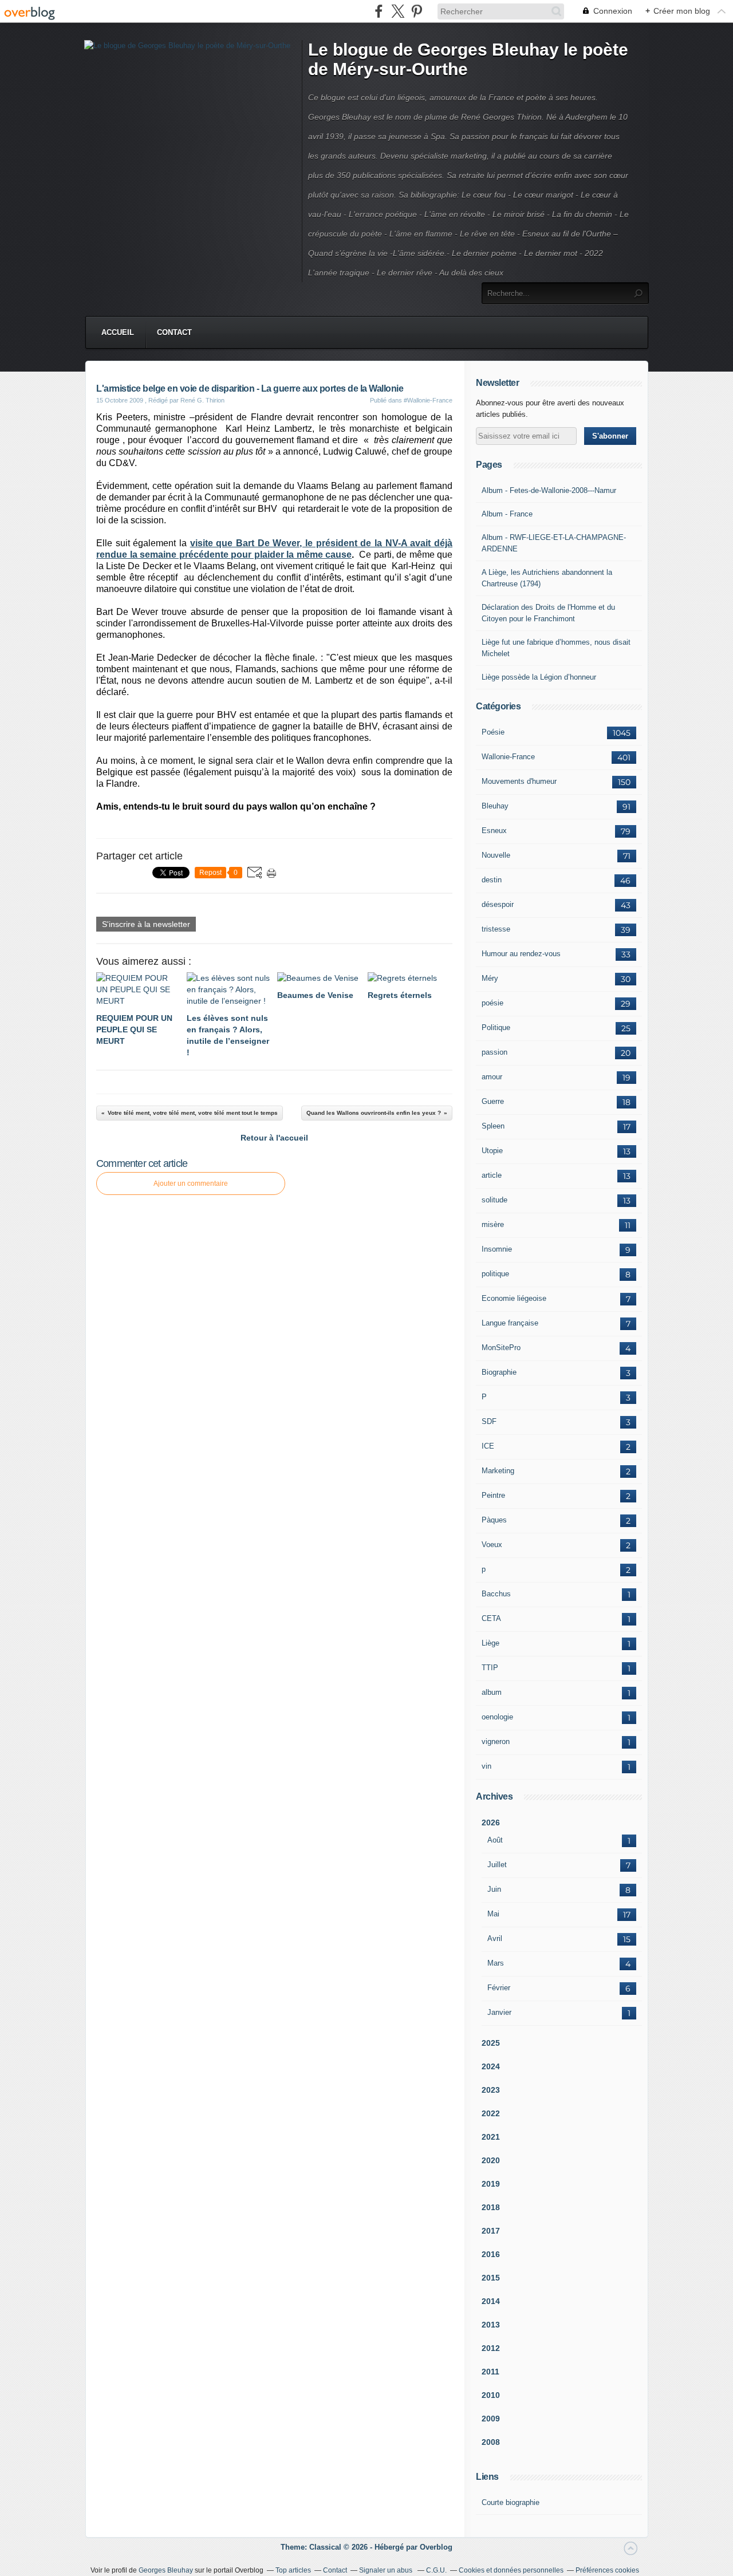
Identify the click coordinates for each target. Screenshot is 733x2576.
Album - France (507, 514)
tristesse (496, 929)
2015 (491, 2278)
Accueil (118, 332)
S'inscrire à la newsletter (146, 924)
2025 (491, 2043)
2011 (490, 2372)
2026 (491, 1822)
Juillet (497, 1865)
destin (492, 880)
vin (486, 1766)
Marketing (498, 1471)
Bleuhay (495, 806)
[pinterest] (417, 11)
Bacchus (496, 1594)
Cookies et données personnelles (511, 2570)
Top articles (293, 2570)
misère (493, 1224)
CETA (491, 1618)
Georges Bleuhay (166, 2570)
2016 (491, 2254)
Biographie (499, 1372)
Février (499, 1988)
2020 (491, 2160)
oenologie (497, 1717)
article (492, 1175)
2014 (491, 2301)
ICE (488, 1446)
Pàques (494, 1520)
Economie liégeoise (514, 1298)
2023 (491, 2090)
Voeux (492, 1545)
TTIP (490, 1668)
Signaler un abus (387, 2570)
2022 (491, 2113)
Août (495, 1840)
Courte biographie (511, 2502)
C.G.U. (436, 2570)
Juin (494, 1889)
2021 (491, 2137)
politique (495, 1274)
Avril (495, 1938)
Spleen (493, 1126)
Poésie (493, 732)
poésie (492, 1003)
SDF (489, 1421)
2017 (491, 2231)
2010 (491, 2395)
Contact (174, 332)
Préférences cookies (607, 2570)
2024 (491, 2066)
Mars (496, 1963)
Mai (493, 1914)
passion (494, 1052)
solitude (494, 1200)
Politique (496, 1027)
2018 (491, 2207)
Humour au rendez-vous (521, 954)
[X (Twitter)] (398, 11)
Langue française (510, 1323)
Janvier (499, 2012)
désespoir (498, 904)
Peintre (493, 1495)
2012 (491, 2348)
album (492, 1692)
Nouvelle (496, 855)
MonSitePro (501, 1348)
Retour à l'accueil (274, 1138)
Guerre (493, 1101)
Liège (490, 1643)
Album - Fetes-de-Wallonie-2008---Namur (549, 490)
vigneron (496, 1741)
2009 (491, 2419)
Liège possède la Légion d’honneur (539, 677)
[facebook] (379, 11)
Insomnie (497, 1249)
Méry (490, 978)
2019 (491, 2184)
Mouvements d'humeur (519, 781)
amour (492, 1077)
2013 (491, 2325)
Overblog (436, 2547)
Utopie (492, 1151)
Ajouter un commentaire (191, 1184)
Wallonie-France (508, 757)
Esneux (494, 831)
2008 (491, 2442)
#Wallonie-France (428, 400)
